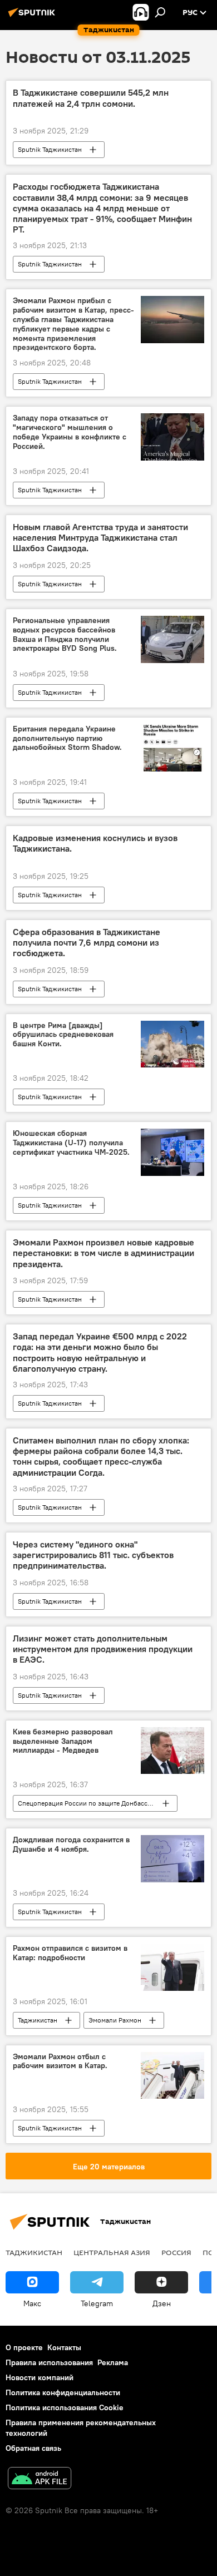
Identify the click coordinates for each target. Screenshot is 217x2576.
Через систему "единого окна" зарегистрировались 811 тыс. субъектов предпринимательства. (93, 1555)
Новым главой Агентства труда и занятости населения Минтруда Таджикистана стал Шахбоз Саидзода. (100, 538)
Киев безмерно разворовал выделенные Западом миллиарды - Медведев (63, 1741)
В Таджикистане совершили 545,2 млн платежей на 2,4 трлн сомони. (91, 98)
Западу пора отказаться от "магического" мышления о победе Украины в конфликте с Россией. (70, 432)
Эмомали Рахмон (115, 2020)
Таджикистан (38, 2020)
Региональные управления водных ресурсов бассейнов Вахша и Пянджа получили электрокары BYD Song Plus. (65, 634)
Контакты (64, 2347)
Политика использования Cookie (65, 2407)
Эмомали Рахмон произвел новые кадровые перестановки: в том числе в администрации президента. (103, 1253)
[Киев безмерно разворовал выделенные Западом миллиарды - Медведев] (172, 1751)
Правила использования (49, 2362)
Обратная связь (33, 2448)
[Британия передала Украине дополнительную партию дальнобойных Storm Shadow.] (172, 748)
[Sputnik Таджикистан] (33, 17)
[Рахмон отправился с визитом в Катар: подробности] (172, 1967)
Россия (176, 2252)
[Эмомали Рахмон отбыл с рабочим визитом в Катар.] (172, 2075)
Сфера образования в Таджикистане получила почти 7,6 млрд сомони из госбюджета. (87, 943)
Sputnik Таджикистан (50, 149)
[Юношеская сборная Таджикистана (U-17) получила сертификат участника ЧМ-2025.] (172, 1152)
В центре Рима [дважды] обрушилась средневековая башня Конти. (63, 1035)
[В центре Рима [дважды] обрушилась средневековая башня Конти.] (172, 1044)
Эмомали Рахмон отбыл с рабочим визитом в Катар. (60, 2061)
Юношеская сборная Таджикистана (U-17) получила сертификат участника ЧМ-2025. (71, 1143)
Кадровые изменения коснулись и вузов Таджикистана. (95, 843)
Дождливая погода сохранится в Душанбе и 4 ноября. (71, 1845)
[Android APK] (40, 2479)
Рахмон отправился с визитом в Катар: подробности (70, 1953)
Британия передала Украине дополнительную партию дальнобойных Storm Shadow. (67, 738)
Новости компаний (40, 2377)
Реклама (113, 2362)
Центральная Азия (112, 2252)
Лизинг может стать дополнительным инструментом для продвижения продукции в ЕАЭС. (103, 1649)
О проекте (24, 2347)
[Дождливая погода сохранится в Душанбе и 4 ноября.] (172, 1859)
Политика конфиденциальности (63, 2392)
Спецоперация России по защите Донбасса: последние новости (97, 1803)
